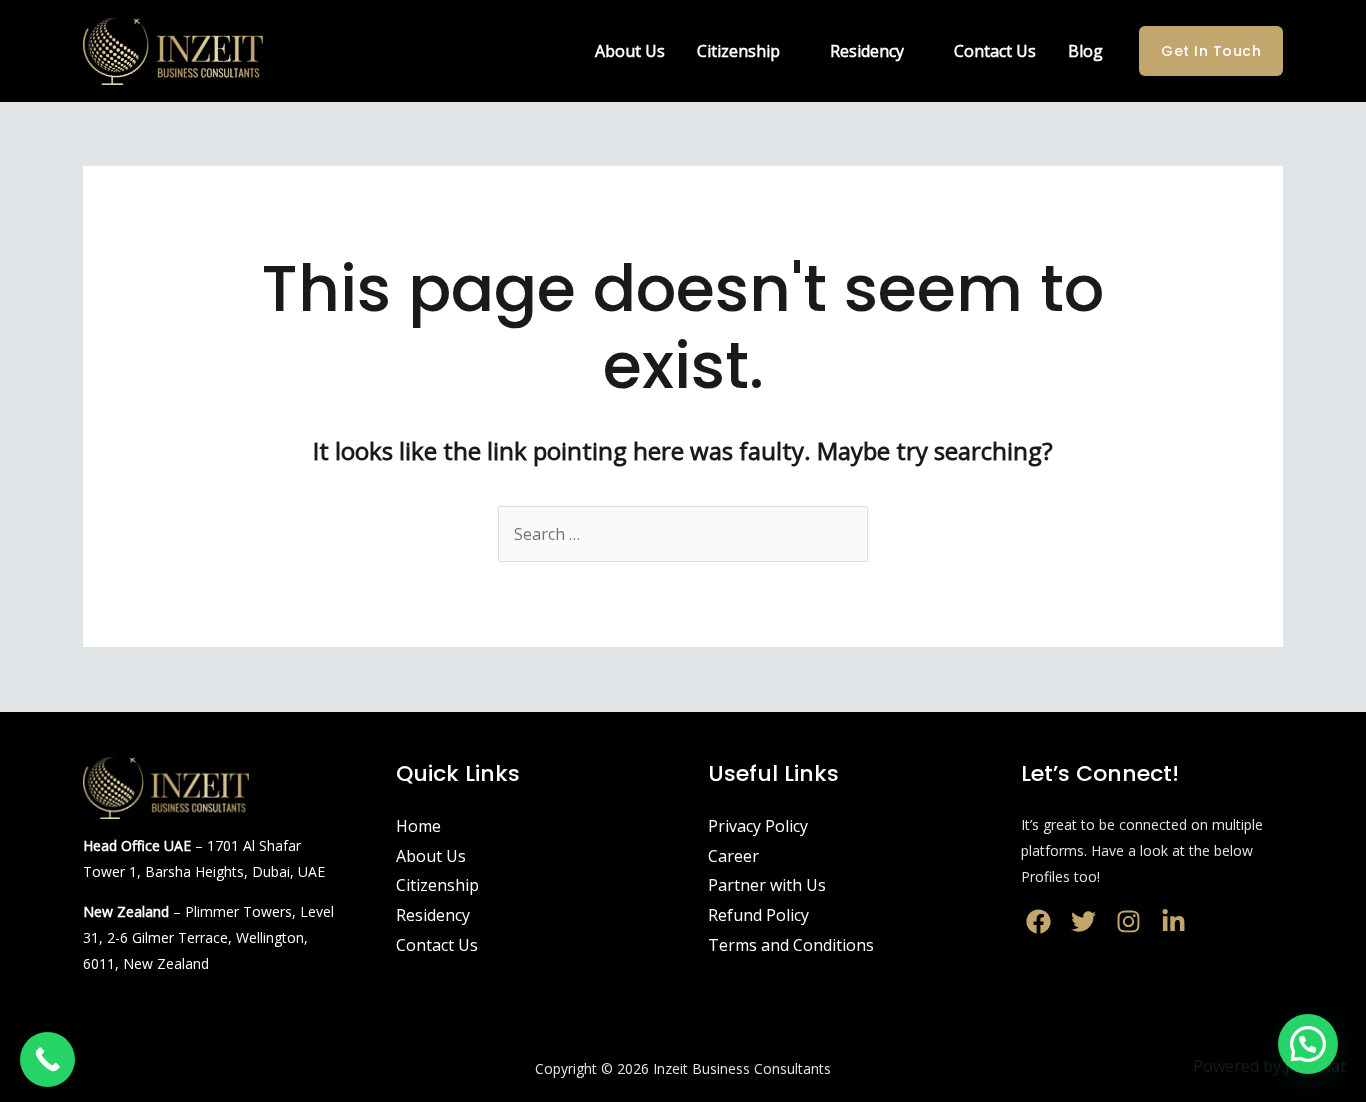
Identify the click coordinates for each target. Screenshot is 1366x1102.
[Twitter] (1083, 921)
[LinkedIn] (1173, 921)
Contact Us (995, 51)
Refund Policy (758, 915)
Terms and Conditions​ (791, 945)
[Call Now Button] (47, 1059)
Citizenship (738, 51)
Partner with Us (767, 885)
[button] (1308, 1044)
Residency (867, 51)
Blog (1085, 51)
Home (418, 826)
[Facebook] (1038, 921)
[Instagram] (1128, 921)
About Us (630, 51)
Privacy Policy (758, 826)
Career (733, 856)
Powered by (1269, 1066)
